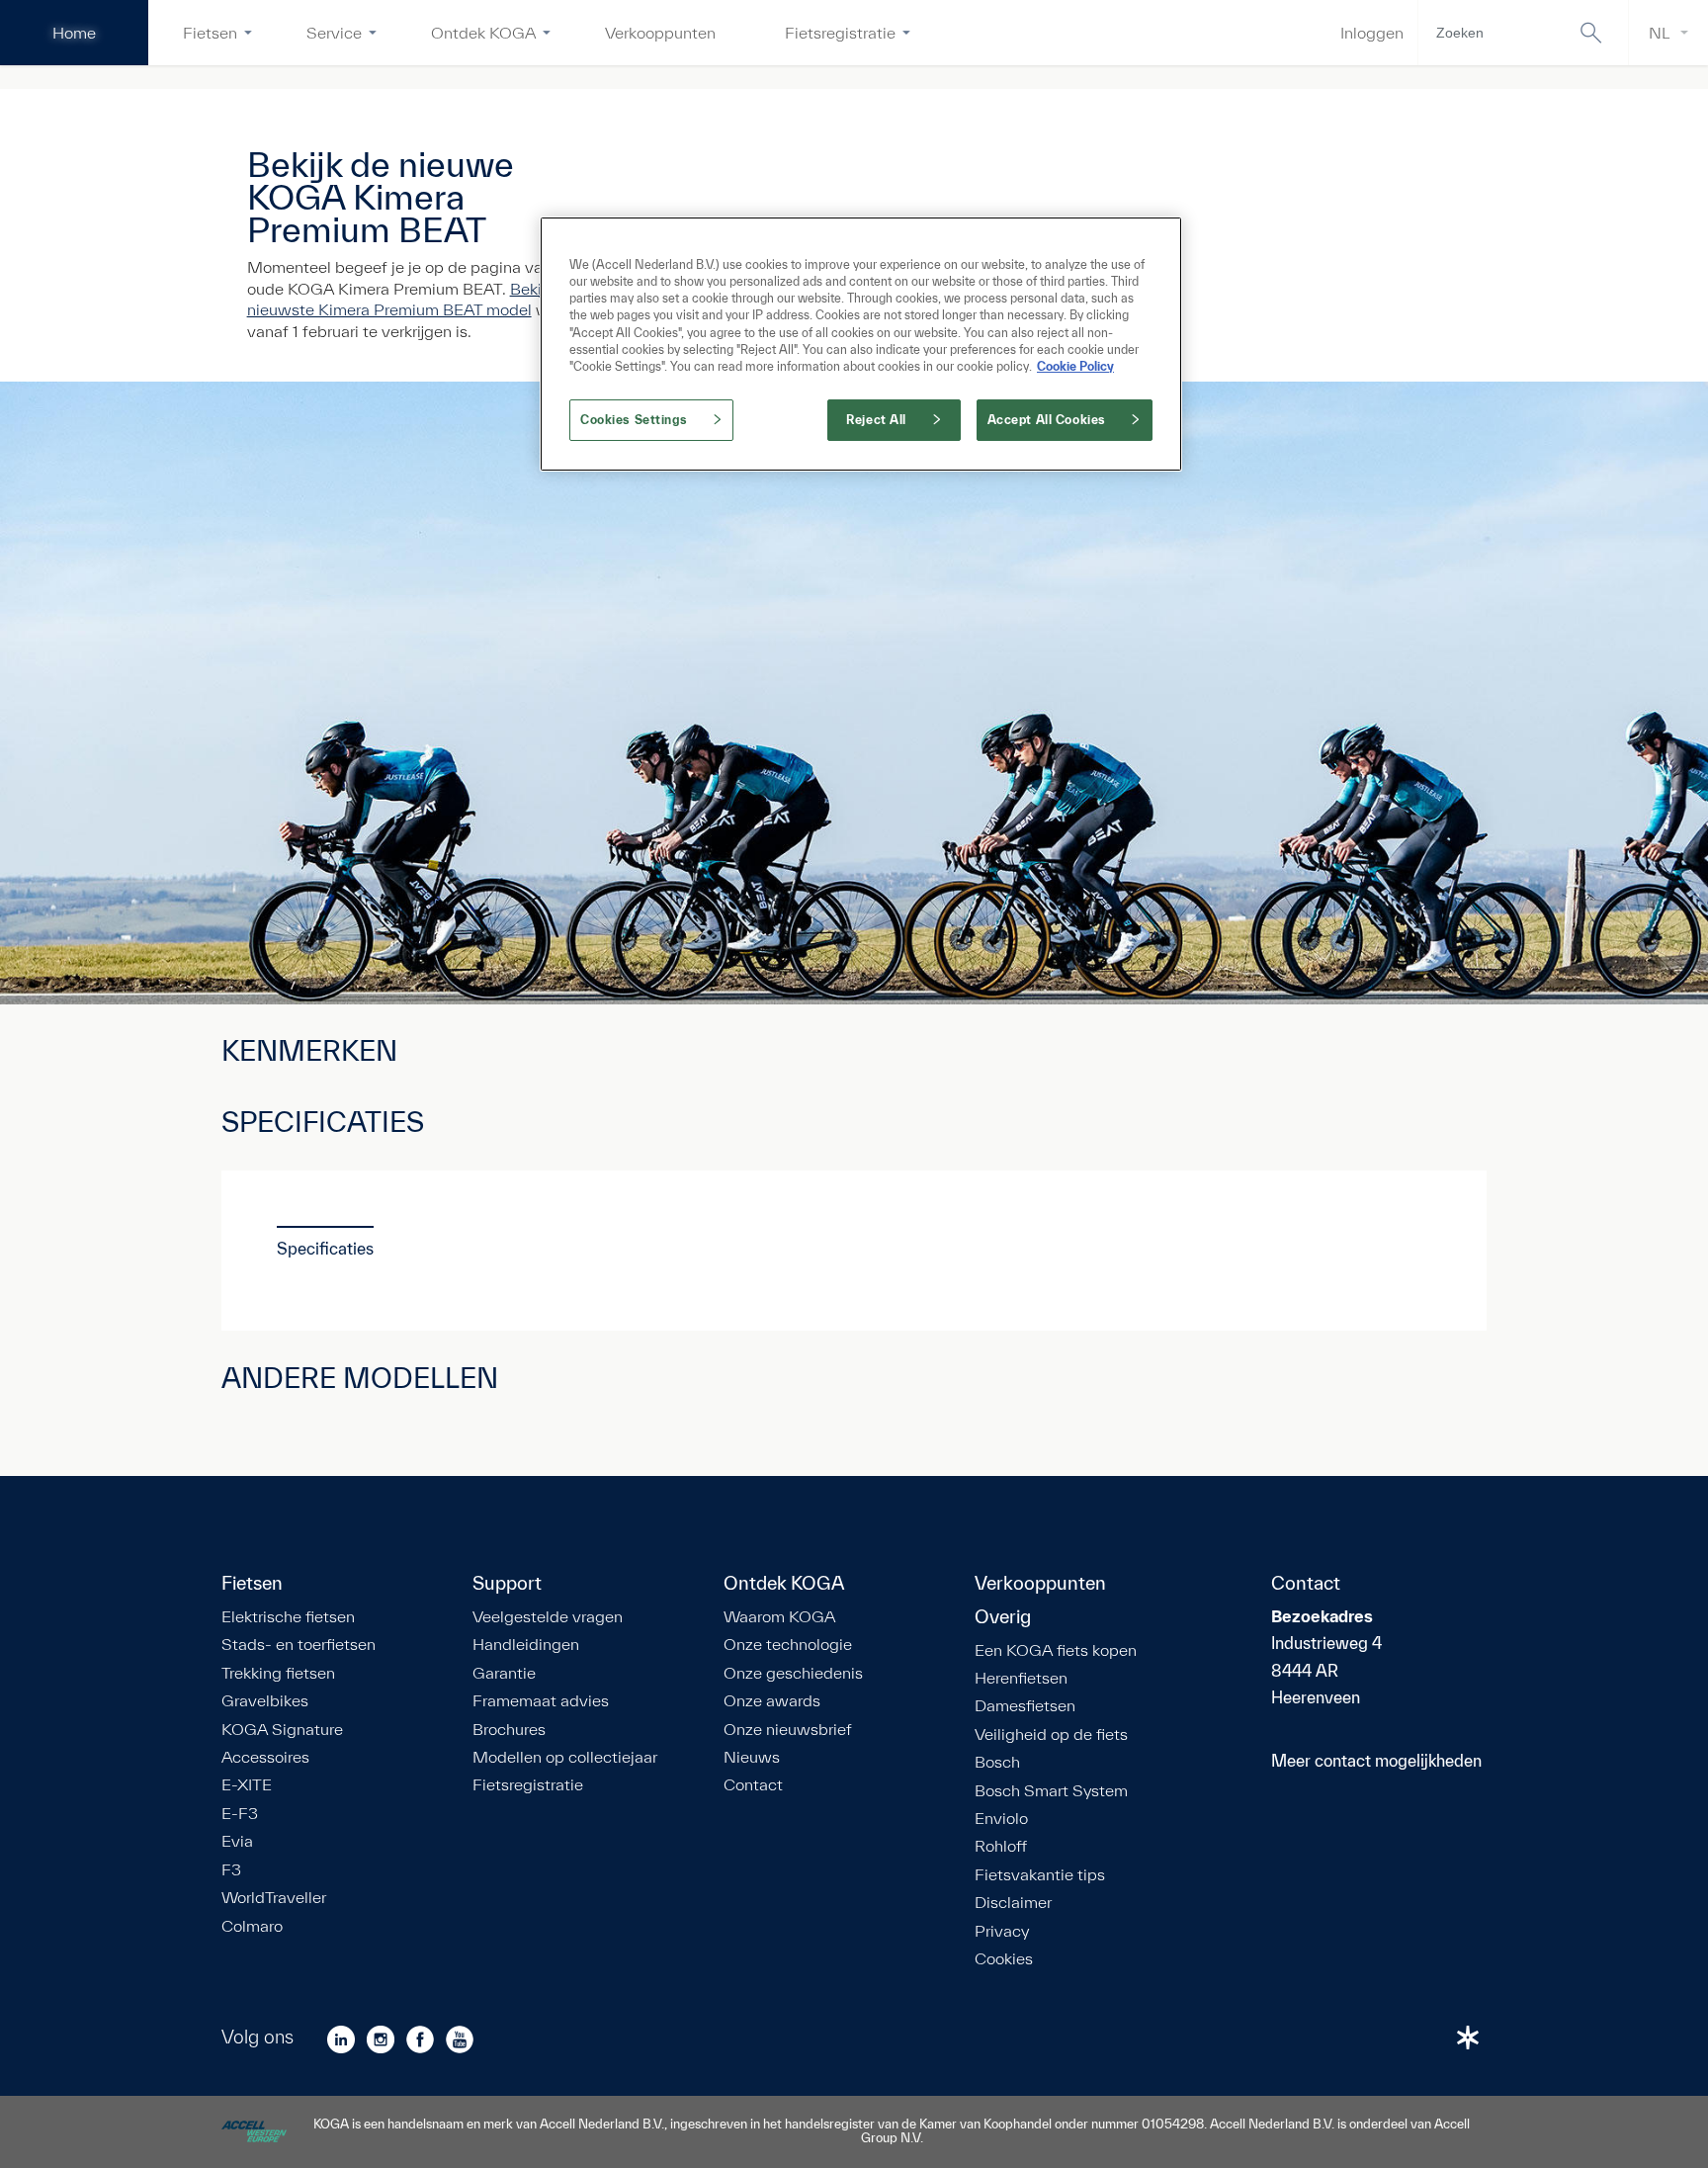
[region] (861, 344)
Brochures (509, 1729)
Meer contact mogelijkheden (1376, 1760)
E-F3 (240, 1813)
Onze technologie (788, 1644)
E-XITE (247, 1784)
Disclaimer (1013, 1902)
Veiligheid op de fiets (1051, 1734)
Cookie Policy (1075, 366)
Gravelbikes (265, 1700)
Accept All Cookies (1047, 420)
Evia (237, 1841)
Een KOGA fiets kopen (1056, 1650)
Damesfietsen (1025, 1705)
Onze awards (772, 1700)
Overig (1003, 1617)
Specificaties (325, 1248)
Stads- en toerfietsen (299, 1644)
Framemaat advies (541, 1700)
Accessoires (265, 1757)
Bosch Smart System (1051, 1790)
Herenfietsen (1021, 1678)
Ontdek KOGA (483, 32)
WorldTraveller (274, 1897)
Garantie (504, 1673)
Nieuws (752, 1757)
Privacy (1002, 1931)
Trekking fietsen (278, 1673)
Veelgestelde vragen (548, 1616)
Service (334, 32)
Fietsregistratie (840, 32)
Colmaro (252, 1926)
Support (507, 1584)
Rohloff (1001, 1846)
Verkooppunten (660, 32)
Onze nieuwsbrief (788, 1729)
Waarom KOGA (779, 1616)
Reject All (876, 420)
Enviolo (1001, 1818)
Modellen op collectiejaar (565, 1757)
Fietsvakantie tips (1040, 1874)
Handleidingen (526, 1644)
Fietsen (210, 32)
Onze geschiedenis (793, 1673)
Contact (753, 1784)
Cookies (1004, 1958)
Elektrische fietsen (288, 1616)
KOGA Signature (282, 1729)
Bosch (997, 1762)
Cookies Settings (634, 420)
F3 (231, 1869)
